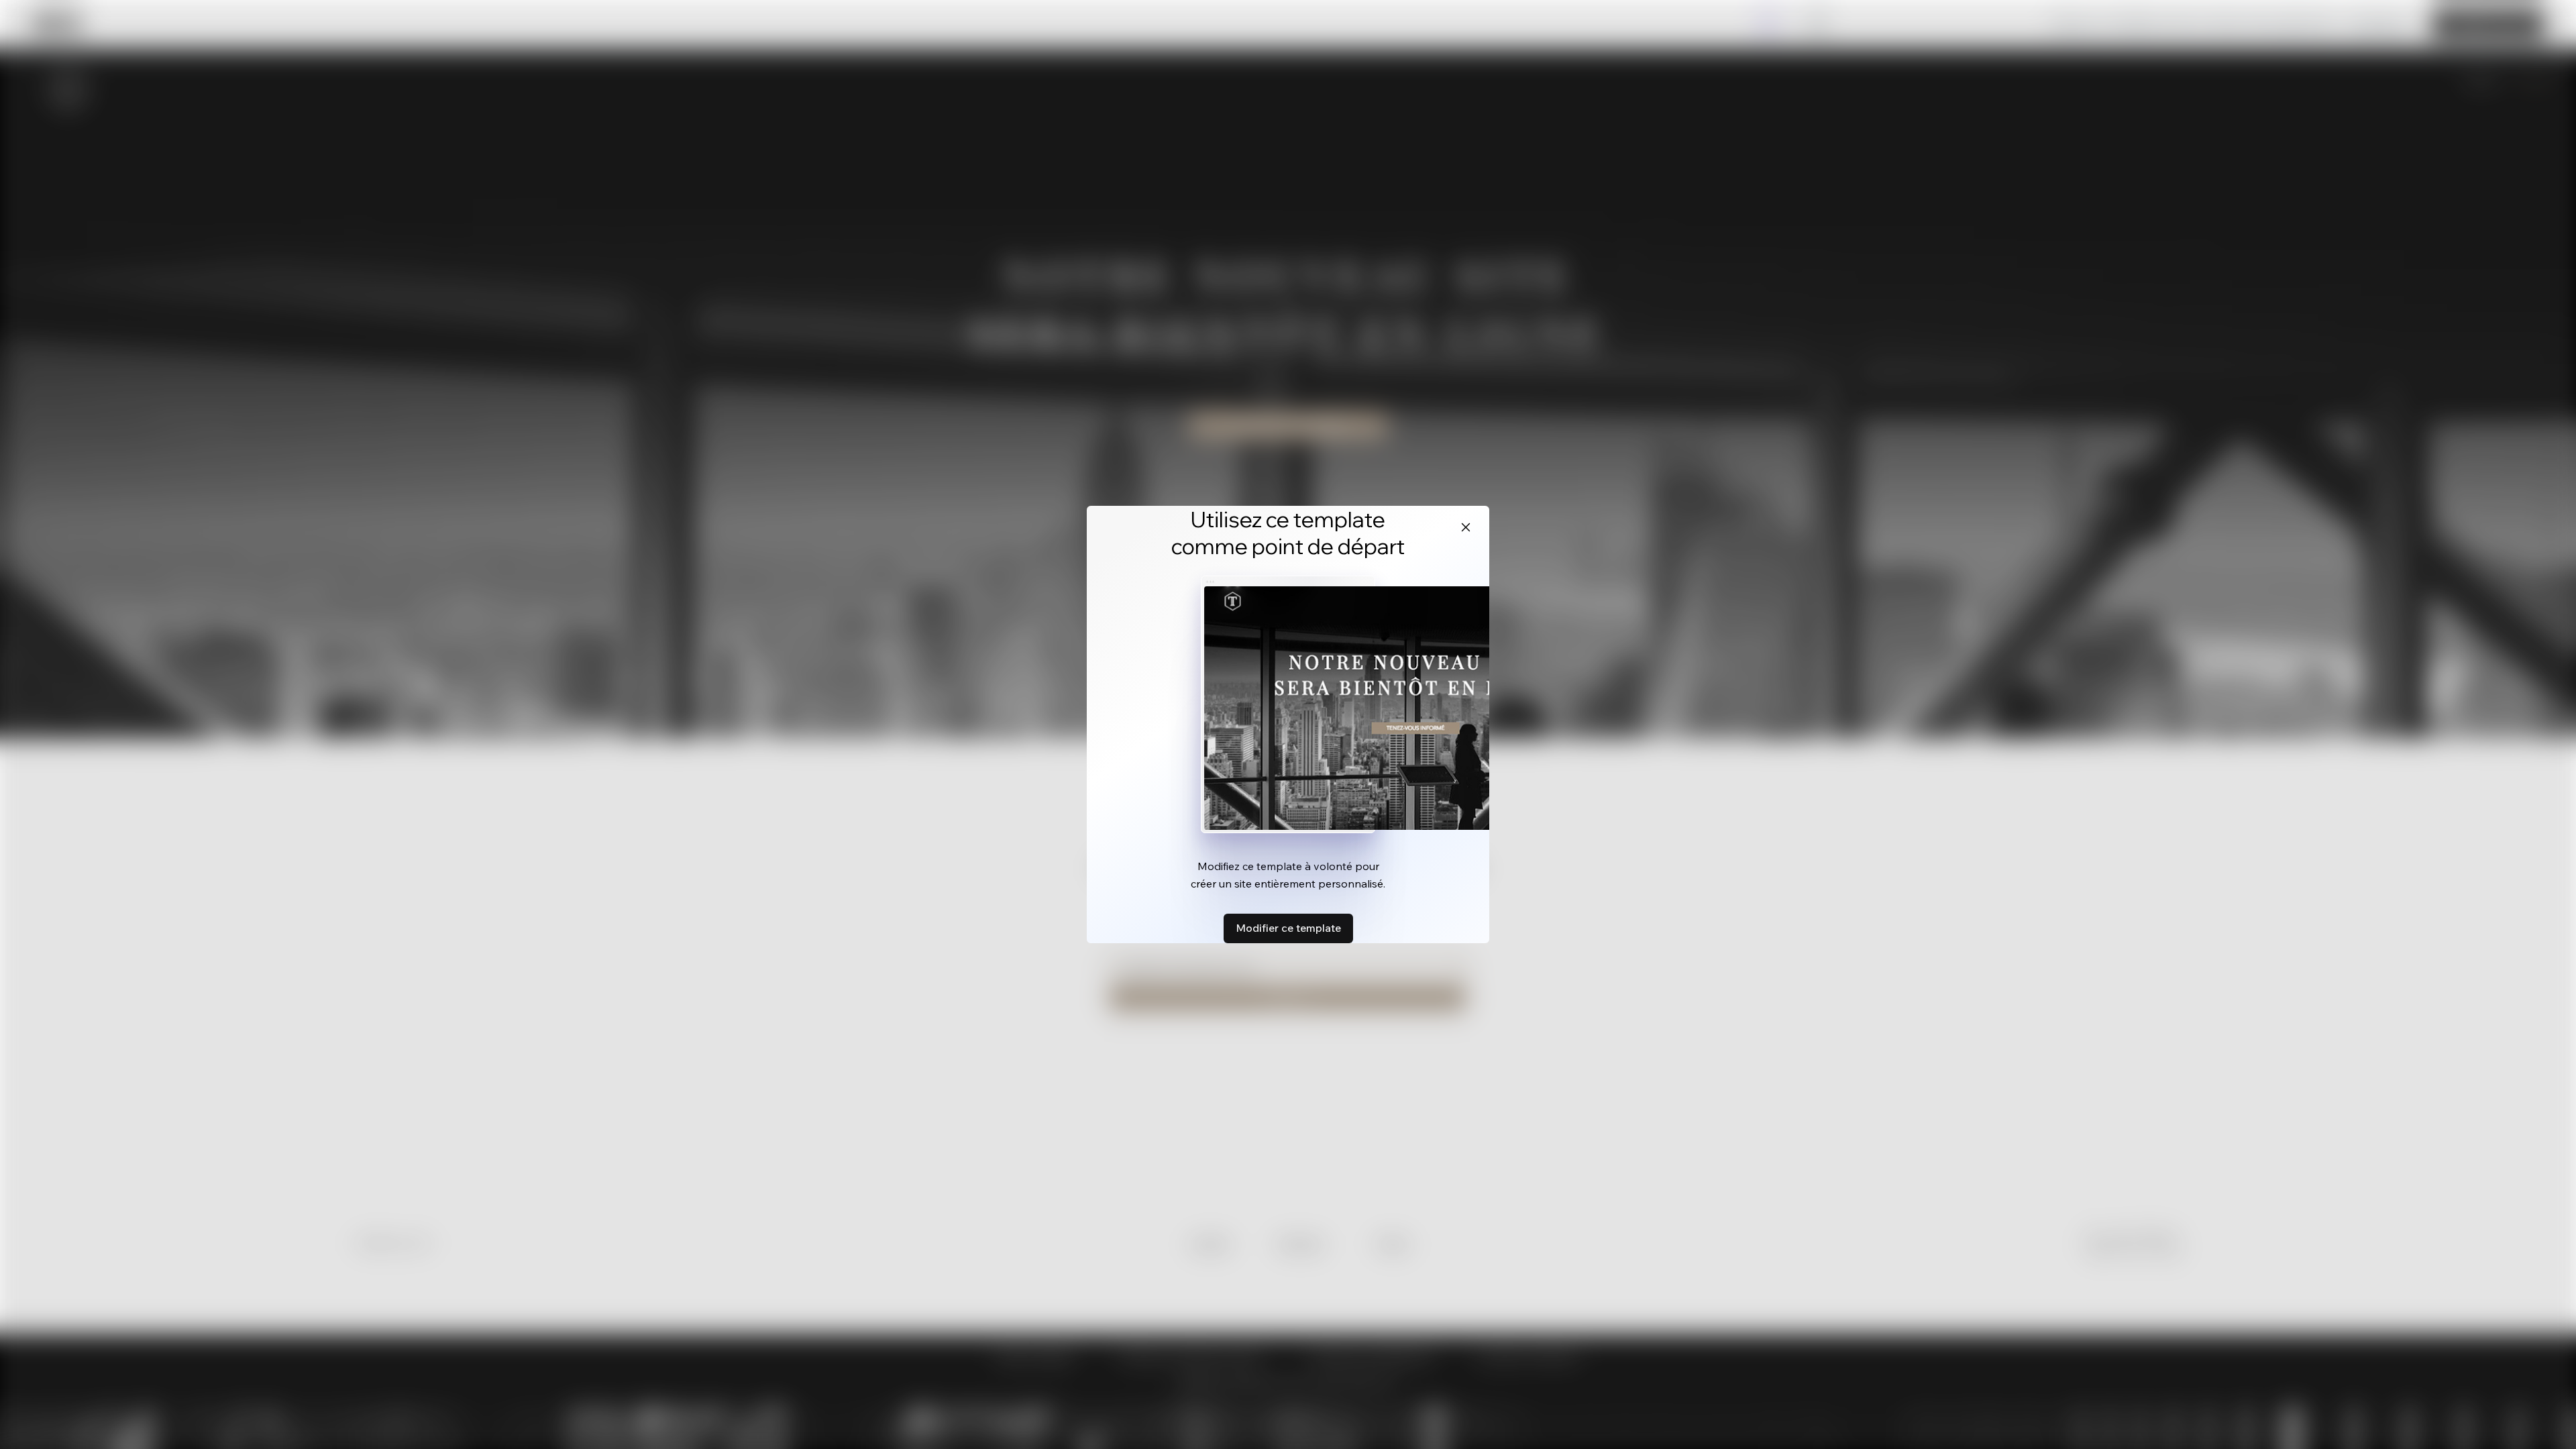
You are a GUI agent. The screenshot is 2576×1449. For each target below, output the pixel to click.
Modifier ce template (1288, 928)
